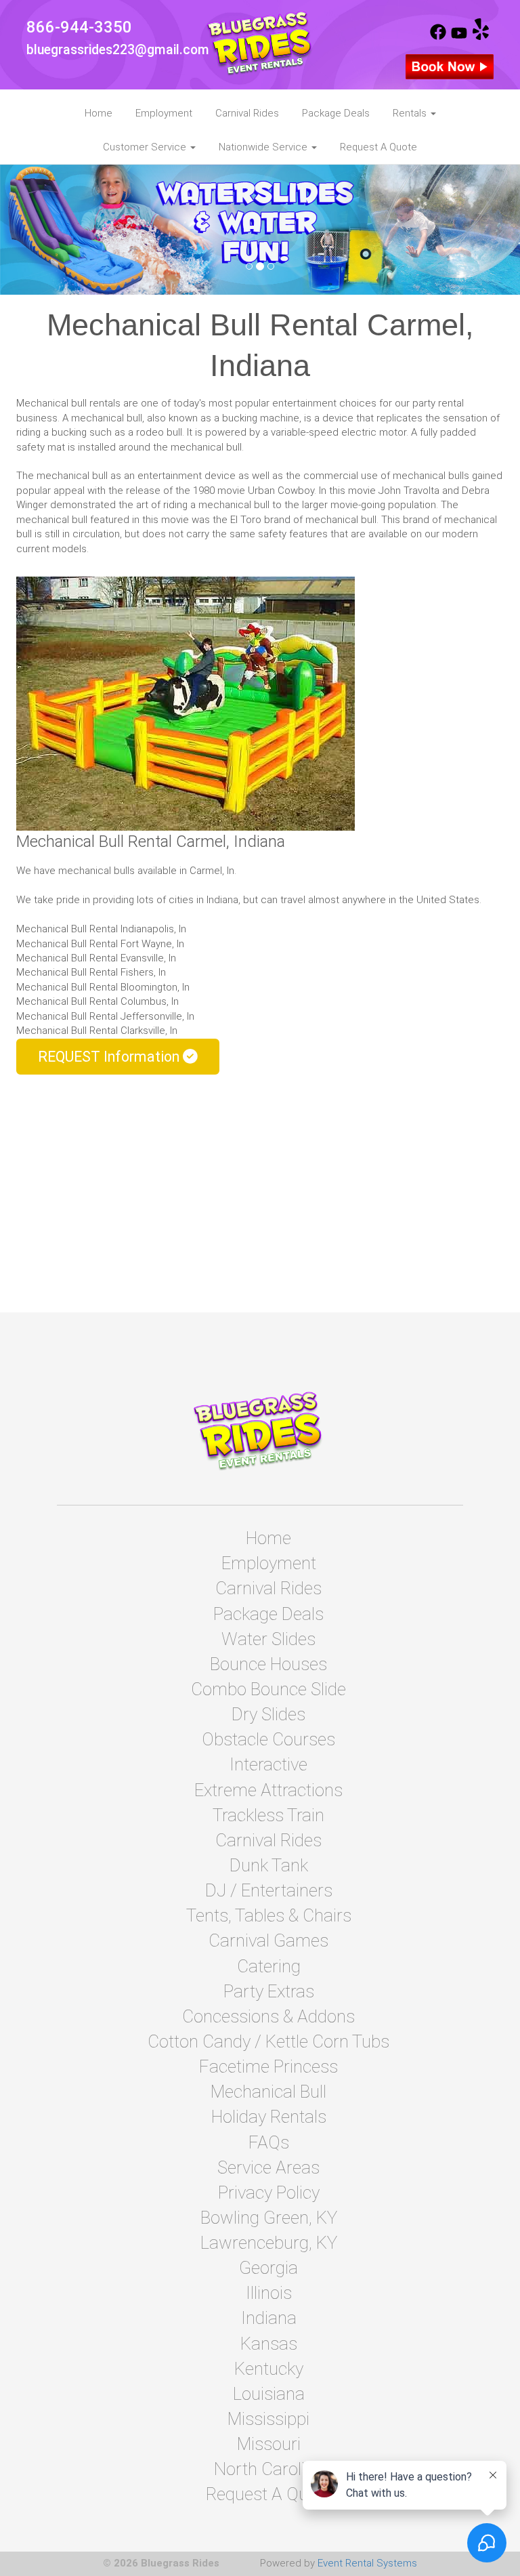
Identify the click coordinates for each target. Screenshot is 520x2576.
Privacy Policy (269, 2193)
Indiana (269, 2318)
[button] (39, 230)
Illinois (269, 2293)
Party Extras (269, 1991)
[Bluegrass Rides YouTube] (459, 37)
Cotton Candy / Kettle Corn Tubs (268, 2041)
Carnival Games (268, 1940)
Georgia (268, 2268)
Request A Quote (378, 147)
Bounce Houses (268, 1664)
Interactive (268, 1764)
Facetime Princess (268, 2066)
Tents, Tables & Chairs (269, 1915)
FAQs (269, 2142)
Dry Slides (268, 1714)
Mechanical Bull (268, 2092)
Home (99, 113)
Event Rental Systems (367, 2563)
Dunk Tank (269, 1865)
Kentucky (269, 2369)
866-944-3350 (79, 27)
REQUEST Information (110, 1057)
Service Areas (268, 2167)
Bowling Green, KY (269, 2218)
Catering (269, 1966)
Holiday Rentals (269, 2117)
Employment (164, 113)
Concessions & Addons (268, 2016)
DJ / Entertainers (269, 1890)
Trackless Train (268, 1815)
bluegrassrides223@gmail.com (118, 50)
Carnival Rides (247, 113)
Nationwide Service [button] (264, 147)
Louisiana (269, 2394)
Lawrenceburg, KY (269, 2243)
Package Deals (336, 113)
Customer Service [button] (146, 147)
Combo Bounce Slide (268, 1689)
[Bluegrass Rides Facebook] (438, 37)
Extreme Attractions (268, 1790)
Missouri (269, 2444)
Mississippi (268, 2419)
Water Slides (268, 1639)
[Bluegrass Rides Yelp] (481, 37)
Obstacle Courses (268, 1739)
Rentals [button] (411, 113)
